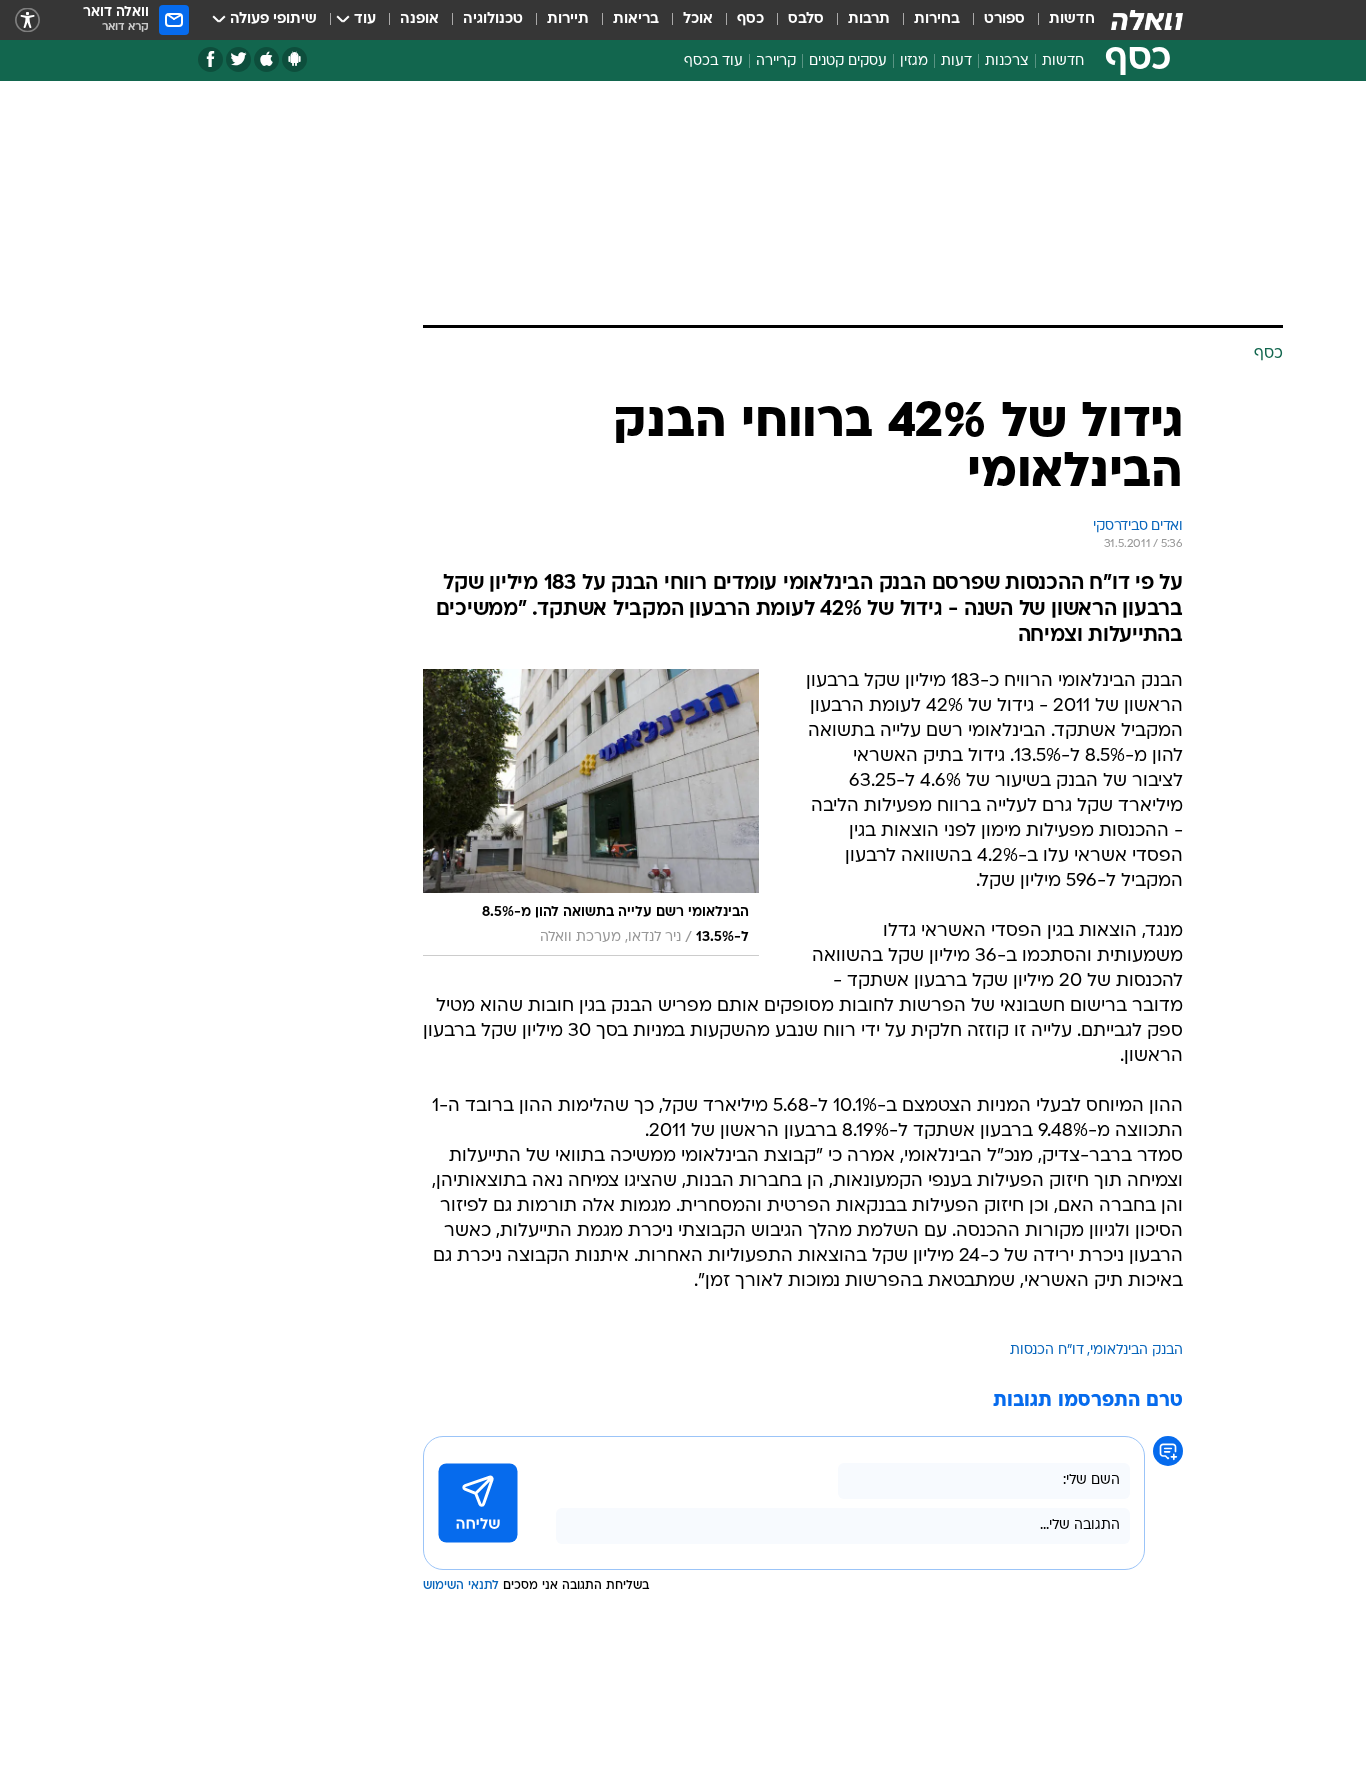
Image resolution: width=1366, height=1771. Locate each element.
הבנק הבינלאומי (1136, 1350)
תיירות (568, 19)
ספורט (1004, 19)
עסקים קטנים (848, 61)
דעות (956, 61)
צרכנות (1007, 61)
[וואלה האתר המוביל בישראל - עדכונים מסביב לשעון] (1147, 20)
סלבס (806, 19)
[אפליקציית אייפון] (266, 59)
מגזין (914, 61)
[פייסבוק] (210, 59)
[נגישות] (27, 20)
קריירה (776, 61)
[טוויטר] (238, 59)
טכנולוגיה (493, 19)
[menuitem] (1060, 20)
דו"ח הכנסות (1047, 1350)
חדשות (1072, 19)
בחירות (937, 19)
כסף (750, 19)
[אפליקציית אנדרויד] (294, 59)
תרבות (869, 19)
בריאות (636, 19)
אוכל (698, 19)
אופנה (419, 19)
